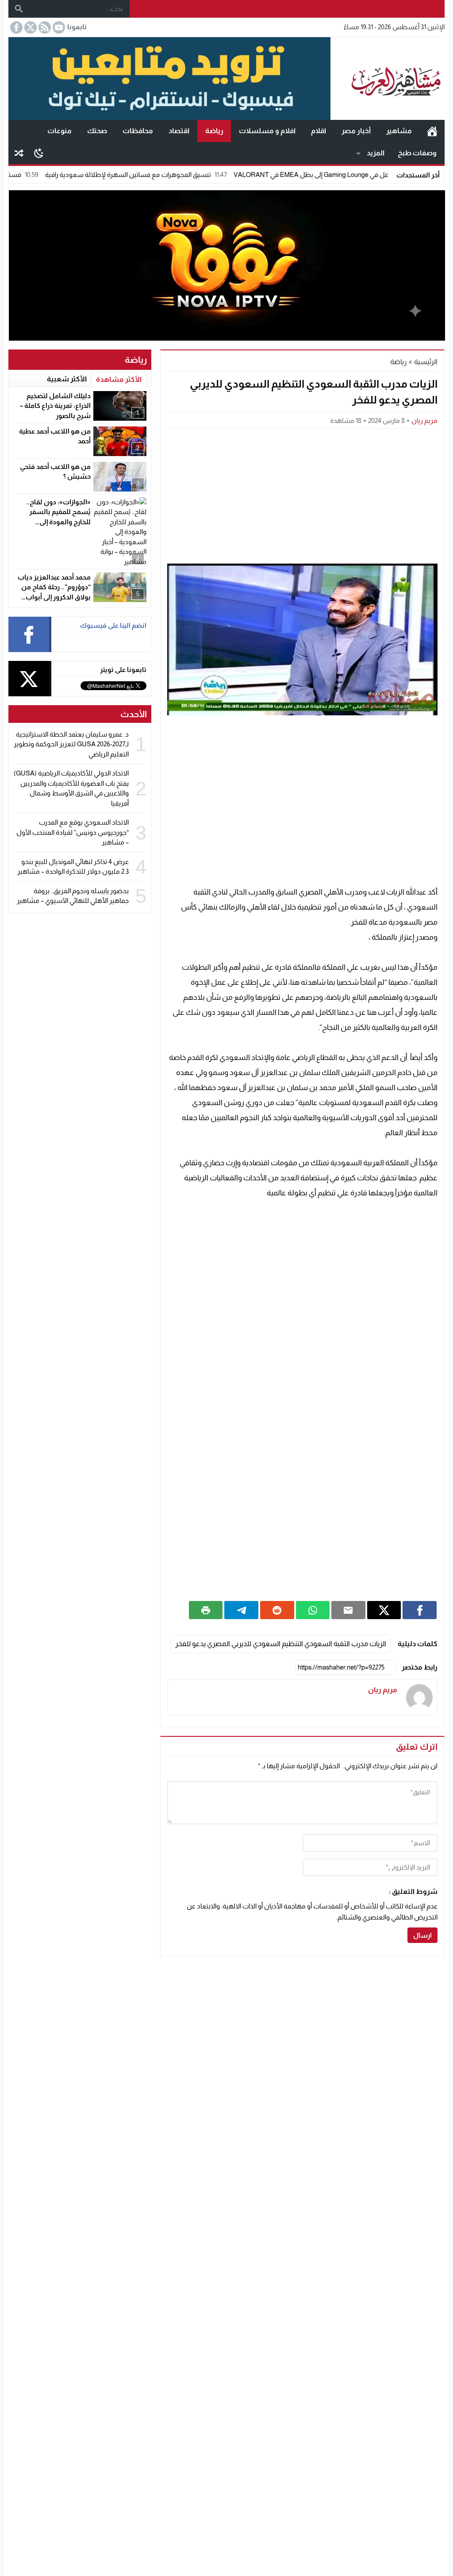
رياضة (214, 131)
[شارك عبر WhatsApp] (313, 1610)
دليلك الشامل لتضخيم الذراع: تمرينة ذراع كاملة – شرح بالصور (55, 406)
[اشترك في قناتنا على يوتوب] (58, 27)
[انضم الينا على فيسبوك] (15, 27)
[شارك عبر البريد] (348, 1610)
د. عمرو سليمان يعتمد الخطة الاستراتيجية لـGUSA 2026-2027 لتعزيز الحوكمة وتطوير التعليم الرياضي (71, 744)
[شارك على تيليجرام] (241, 1610)
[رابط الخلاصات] (44, 27)
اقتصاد (179, 131)
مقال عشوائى (19, 153)
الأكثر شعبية (67, 379)
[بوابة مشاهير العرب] (388, 79)
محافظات (138, 131)
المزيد (376, 153)
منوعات (60, 131)
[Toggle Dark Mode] (39, 153)
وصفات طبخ (417, 153)
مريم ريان (424, 420)
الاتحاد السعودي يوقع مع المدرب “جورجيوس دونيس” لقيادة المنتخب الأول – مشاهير (73, 832)
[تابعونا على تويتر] (30, 27)
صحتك (97, 131)
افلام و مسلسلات (267, 131)
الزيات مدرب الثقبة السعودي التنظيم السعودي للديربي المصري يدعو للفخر (281, 1644)
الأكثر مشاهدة (119, 379)
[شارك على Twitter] (384, 1610)
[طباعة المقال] (206, 1610)
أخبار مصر (356, 131)
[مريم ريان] (419, 1697)
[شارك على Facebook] (420, 1610)
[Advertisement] (302, 495)
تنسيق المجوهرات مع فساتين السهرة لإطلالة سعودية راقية (184, 175)
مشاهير (399, 131)
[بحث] (19, 9)
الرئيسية (432, 131)
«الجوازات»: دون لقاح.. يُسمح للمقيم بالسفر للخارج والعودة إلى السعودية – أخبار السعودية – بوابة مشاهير (53, 522)
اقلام (319, 131)
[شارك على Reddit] (277, 1610)
